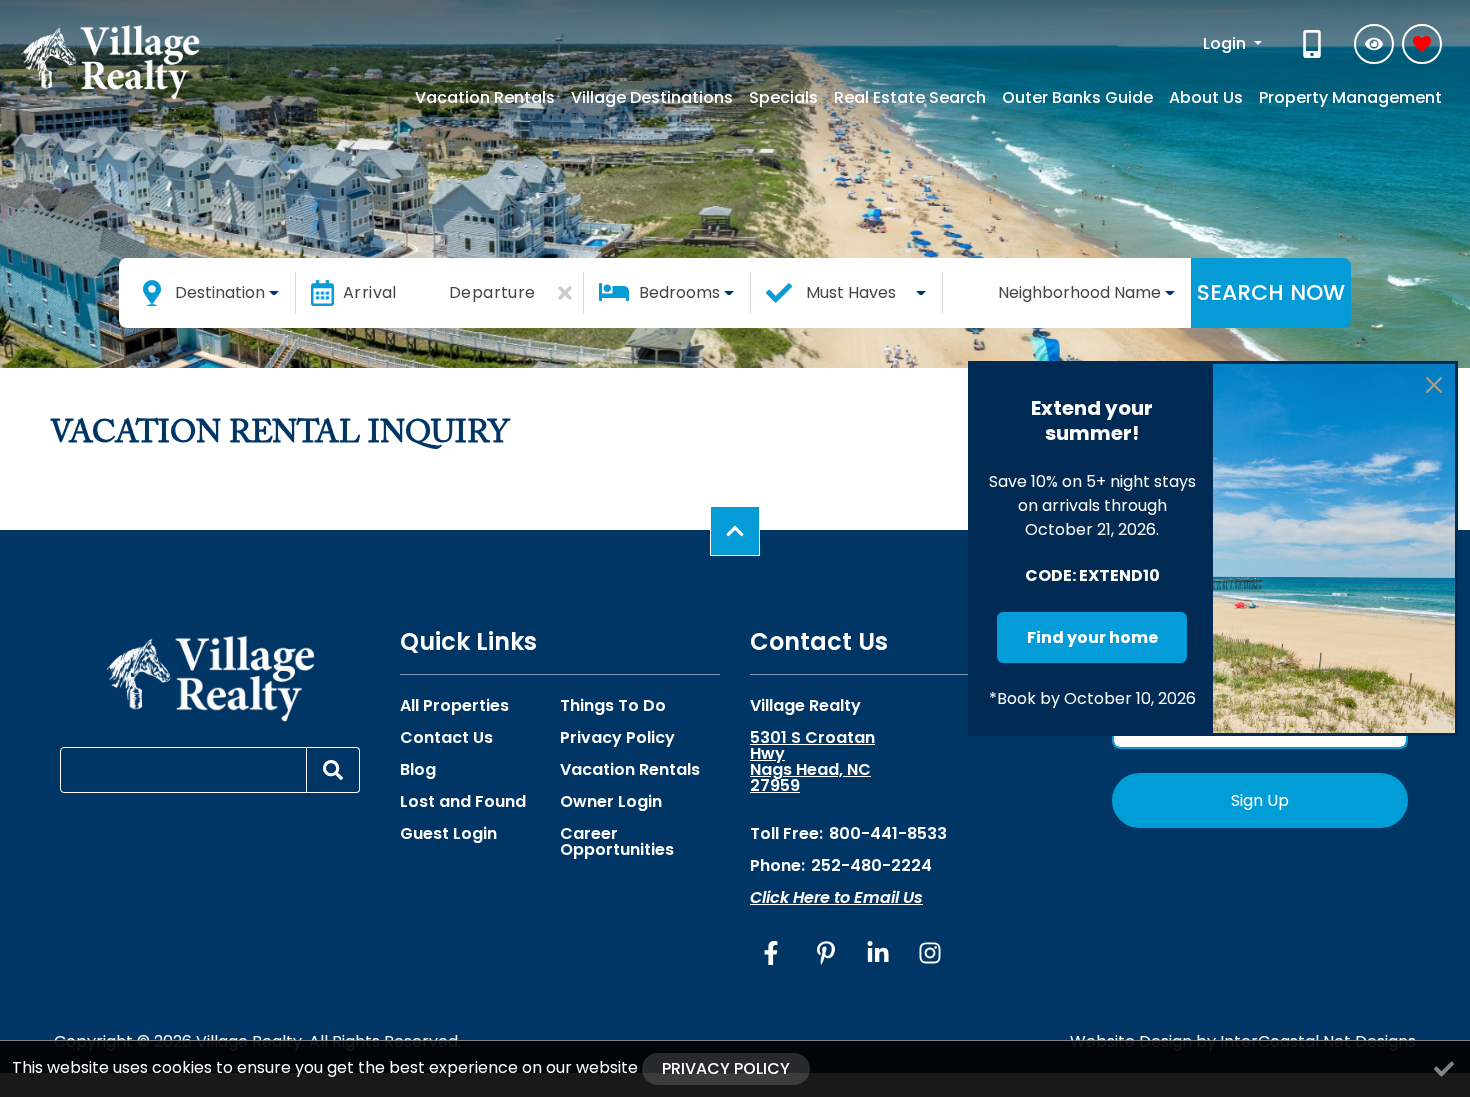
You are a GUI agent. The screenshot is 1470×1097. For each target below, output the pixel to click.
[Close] (1434, 385)
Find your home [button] (1092, 637)
